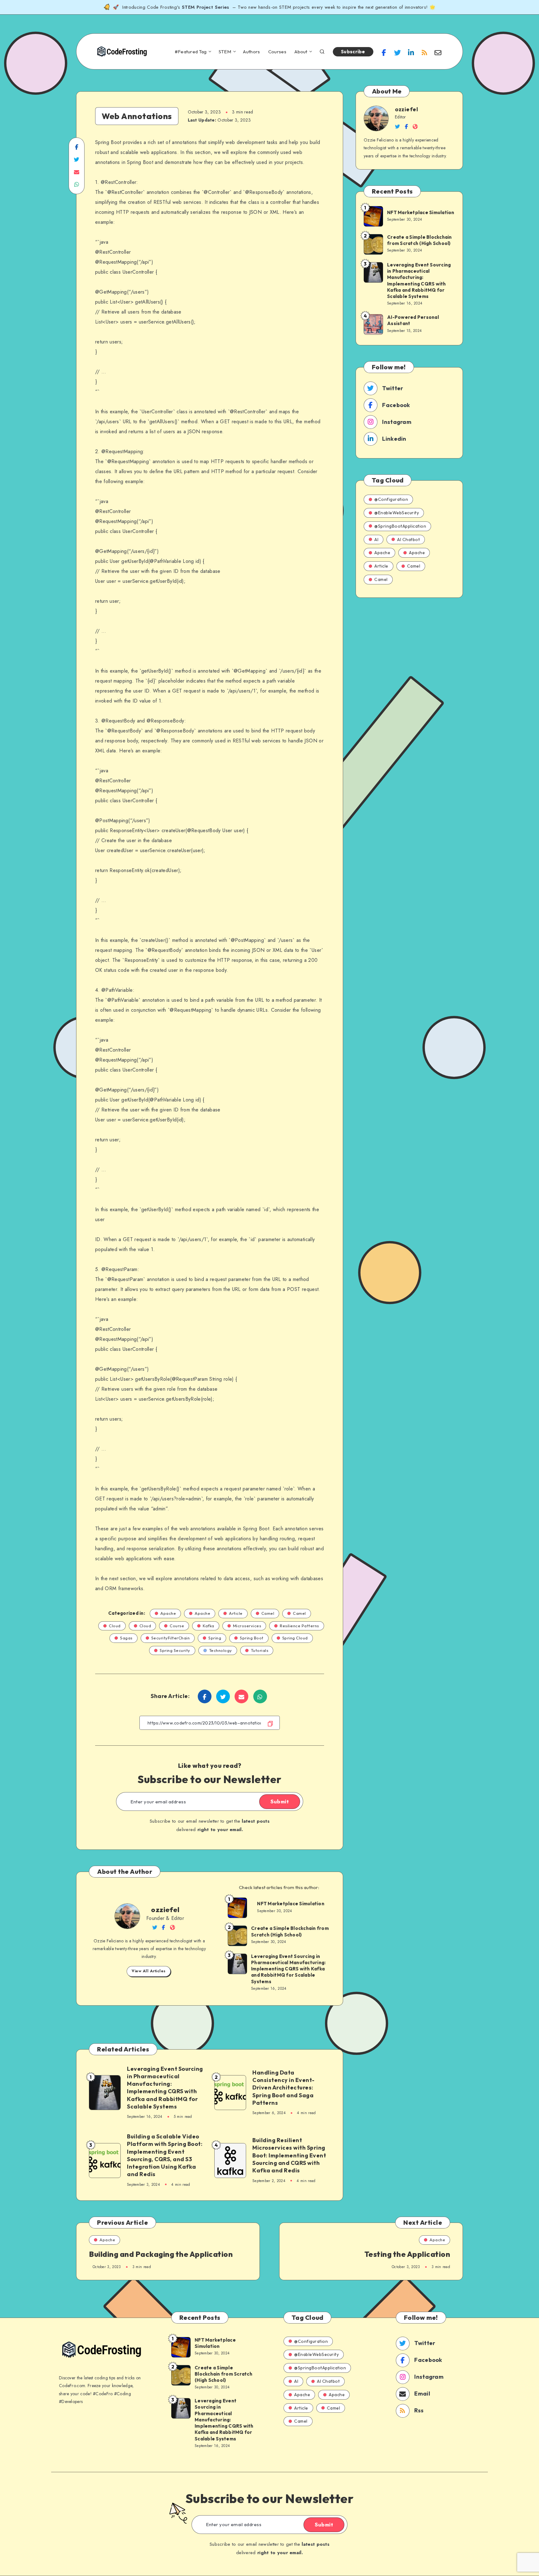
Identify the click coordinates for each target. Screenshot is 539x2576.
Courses (277, 52)
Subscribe (353, 52)
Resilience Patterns (299, 1626)
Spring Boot (252, 1638)
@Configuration (391, 499)
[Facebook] (384, 52)
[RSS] (425, 52)
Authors (251, 52)
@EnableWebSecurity (397, 513)
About (301, 52)
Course (177, 1626)
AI (376, 540)
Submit (280, 1801)
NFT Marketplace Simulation (291, 1904)
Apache (168, 1613)
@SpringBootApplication (400, 526)
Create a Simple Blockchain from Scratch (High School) (290, 1931)
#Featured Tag (191, 52)
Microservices (247, 1626)
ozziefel (165, 1910)
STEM (225, 52)
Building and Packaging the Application (161, 2254)
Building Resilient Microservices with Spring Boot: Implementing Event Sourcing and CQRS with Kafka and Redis (289, 2155)
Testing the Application (407, 2254)
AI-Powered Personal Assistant (413, 320)
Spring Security (175, 1650)
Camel (268, 1613)
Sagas (126, 1638)
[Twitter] (397, 52)
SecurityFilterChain (171, 1638)
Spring (215, 1638)
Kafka (209, 1626)
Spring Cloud (295, 1638)
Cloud (115, 1626)
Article (236, 1613)
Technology (221, 1650)
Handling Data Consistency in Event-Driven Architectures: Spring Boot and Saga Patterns (284, 2088)
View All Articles (149, 1971)
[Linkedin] (411, 52)
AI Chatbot (408, 540)
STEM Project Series (206, 7)
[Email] (438, 52)
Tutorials (260, 1650)
